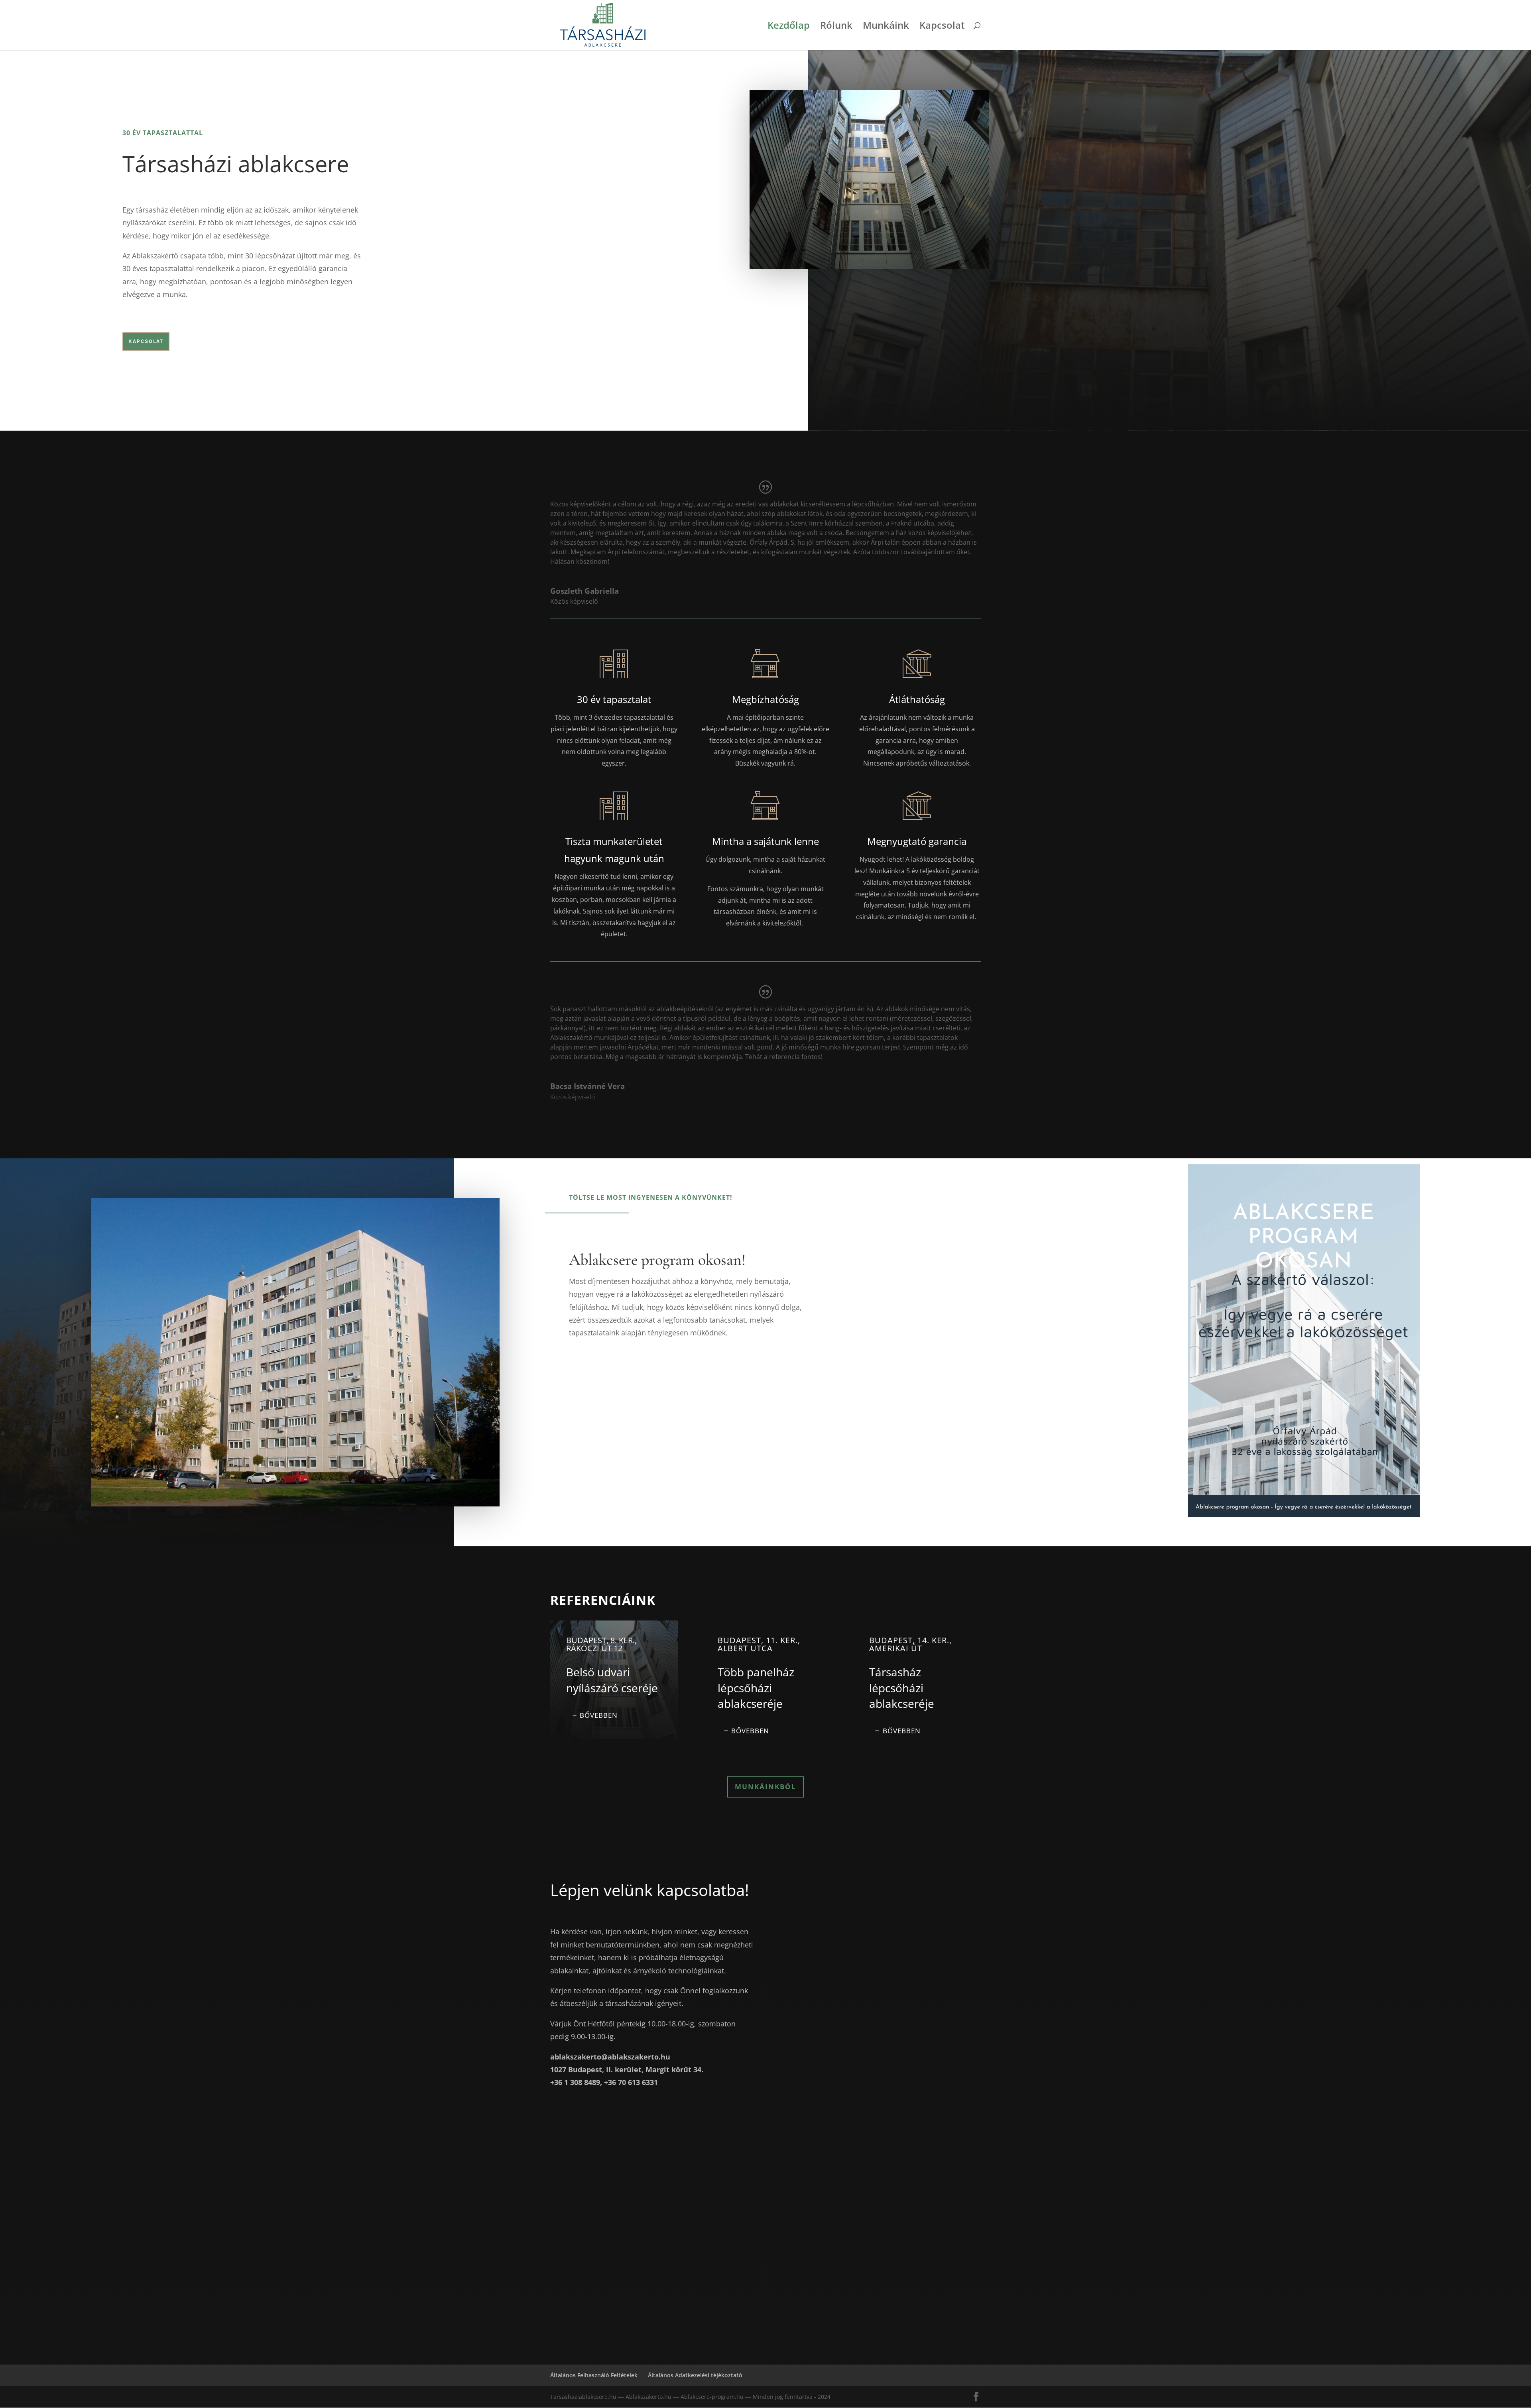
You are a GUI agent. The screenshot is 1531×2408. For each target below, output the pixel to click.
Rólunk (836, 27)
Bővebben (599, 1715)
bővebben (902, 1731)
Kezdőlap (789, 27)
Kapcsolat (942, 27)
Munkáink (886, 27)
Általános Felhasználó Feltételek (594, 2375)
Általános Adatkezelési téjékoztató (695, 2375)
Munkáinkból (765, 1787)
